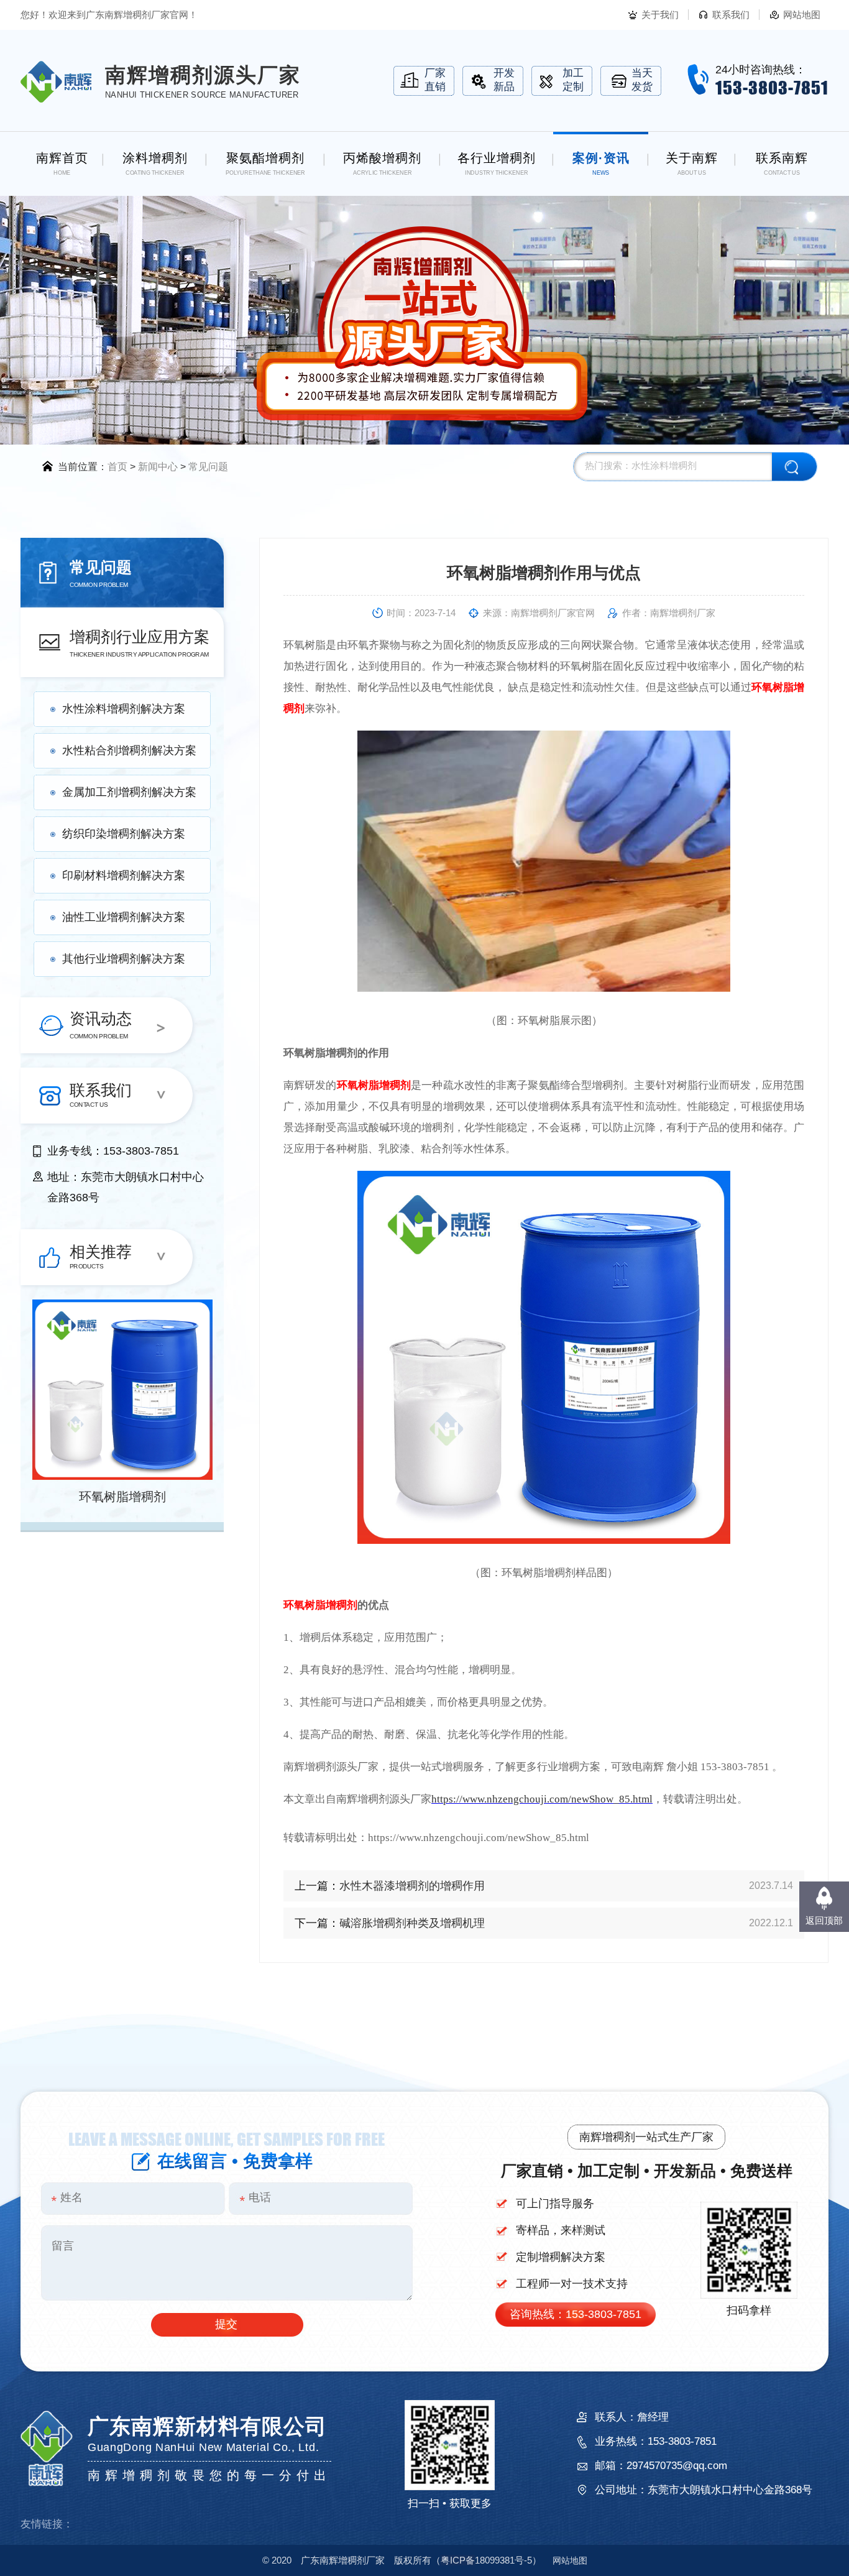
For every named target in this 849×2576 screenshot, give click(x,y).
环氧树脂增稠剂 (122, 1497)
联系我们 (731, 15)
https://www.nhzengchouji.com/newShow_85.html (542, 1799)
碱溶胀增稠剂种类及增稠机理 (412, 1923)
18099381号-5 (486, 2560)
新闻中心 (158, 467)
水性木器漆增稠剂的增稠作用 (412, 1886)
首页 (117, 467)
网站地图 (802, 15)
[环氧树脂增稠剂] (122, 1390)
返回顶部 (824, 1920)
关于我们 (660, 15)
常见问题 (208, 467)
